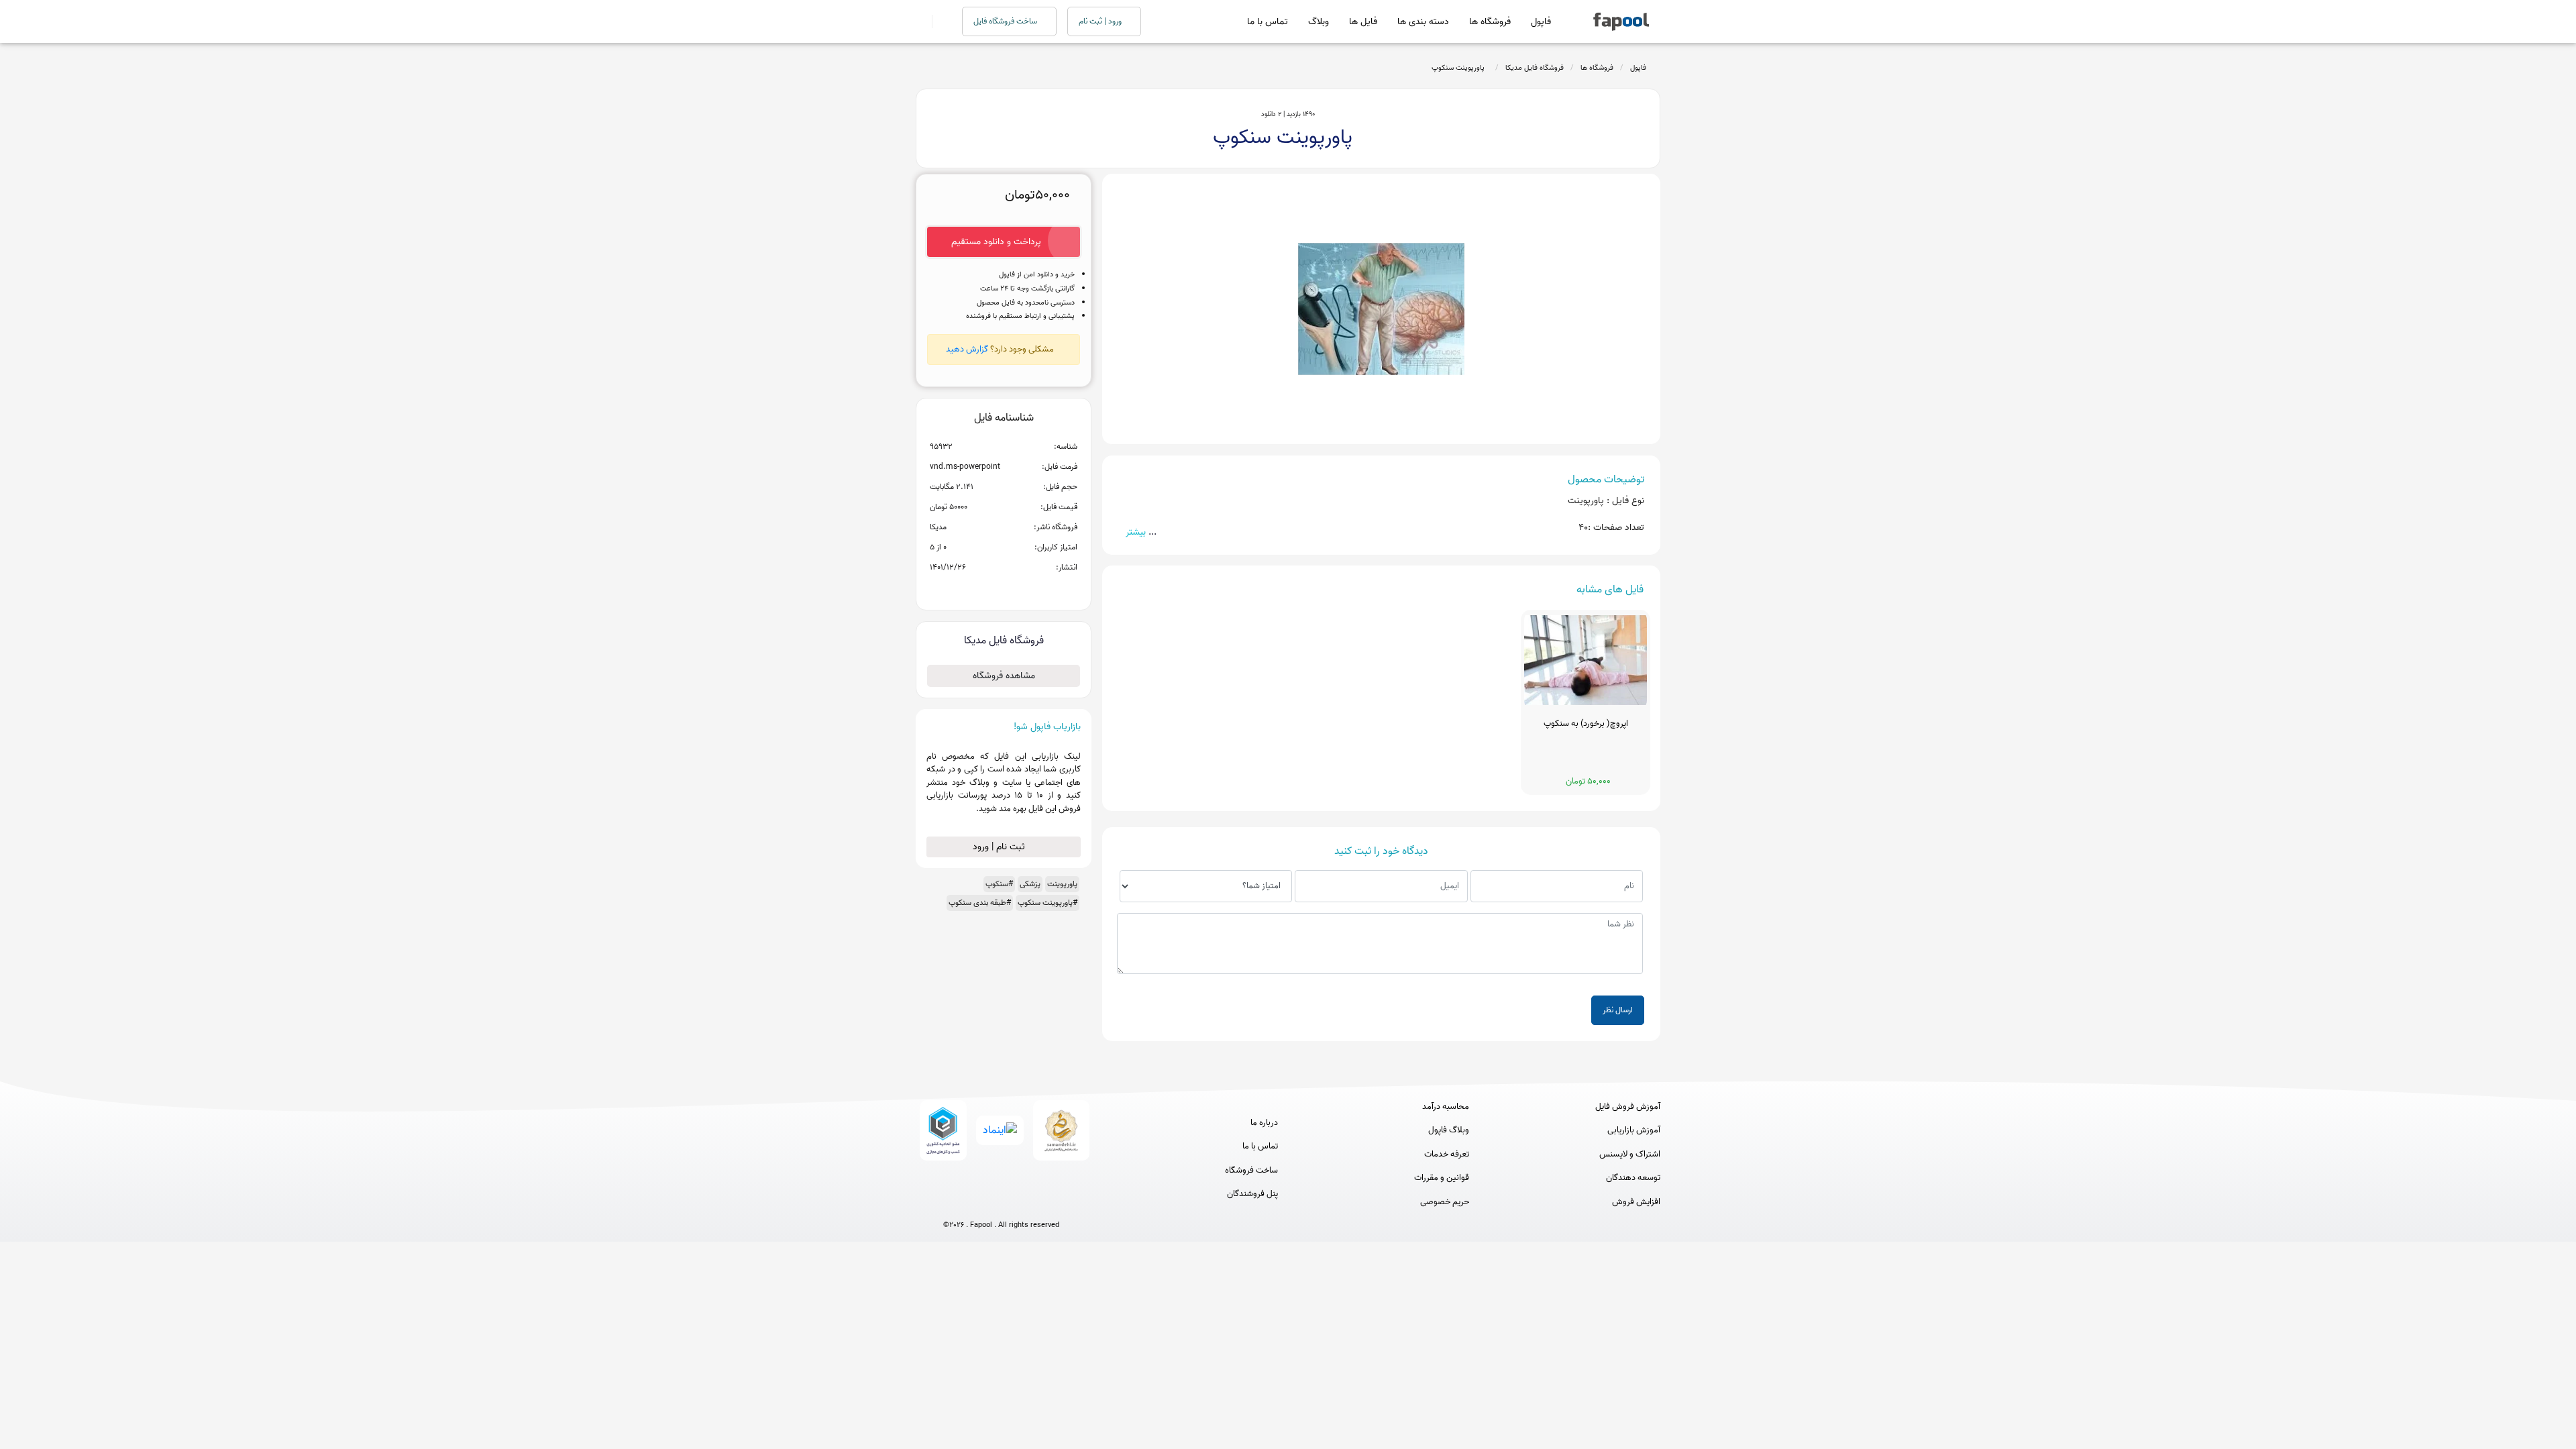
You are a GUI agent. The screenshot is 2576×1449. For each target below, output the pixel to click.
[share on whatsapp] (1004, 589)
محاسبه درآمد (1446, 1107)
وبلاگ (1319, 22)
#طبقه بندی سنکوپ (980, 903)
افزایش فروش (1636, 1202)
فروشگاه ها (1490, 22)
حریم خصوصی (1445, 1202)
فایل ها (1363, 22)
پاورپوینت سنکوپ (1460, 68)
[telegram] (976, 1203)
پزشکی (1030, 884)
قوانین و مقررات (1442, 1178)
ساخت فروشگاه (1251, 1171)
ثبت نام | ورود (1000, 847)
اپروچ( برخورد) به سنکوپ (1586, 724)
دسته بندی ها (1423, 22)
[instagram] (1001, 1203)
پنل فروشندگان (1252, 1194)
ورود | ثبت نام (1101, 21)
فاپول (1541, 22)
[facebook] (952, 1203)
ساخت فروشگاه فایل (1006, 21)
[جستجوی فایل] (939, 21)
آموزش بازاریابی (1634, 1130)
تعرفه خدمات (1447, 1155)
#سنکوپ (999, 884)
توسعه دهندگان (1633, 1178)
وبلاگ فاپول (1449, 1130)
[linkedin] (1051, 1203)
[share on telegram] (986, 589)
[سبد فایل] (921, 21)
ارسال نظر (1618, 1010)
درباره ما (1264, 1123)
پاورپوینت (1062, 884)
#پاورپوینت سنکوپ (1048, 903)
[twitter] (1026, 1203)
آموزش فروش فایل (1628, 1107)
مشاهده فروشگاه (1004, 676)
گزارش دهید (967, 349)
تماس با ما (1268, 22)
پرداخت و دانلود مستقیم (996, 242)
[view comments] (1020, 589)
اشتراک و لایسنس (1630, 1155)
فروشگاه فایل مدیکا (1535, 68)
